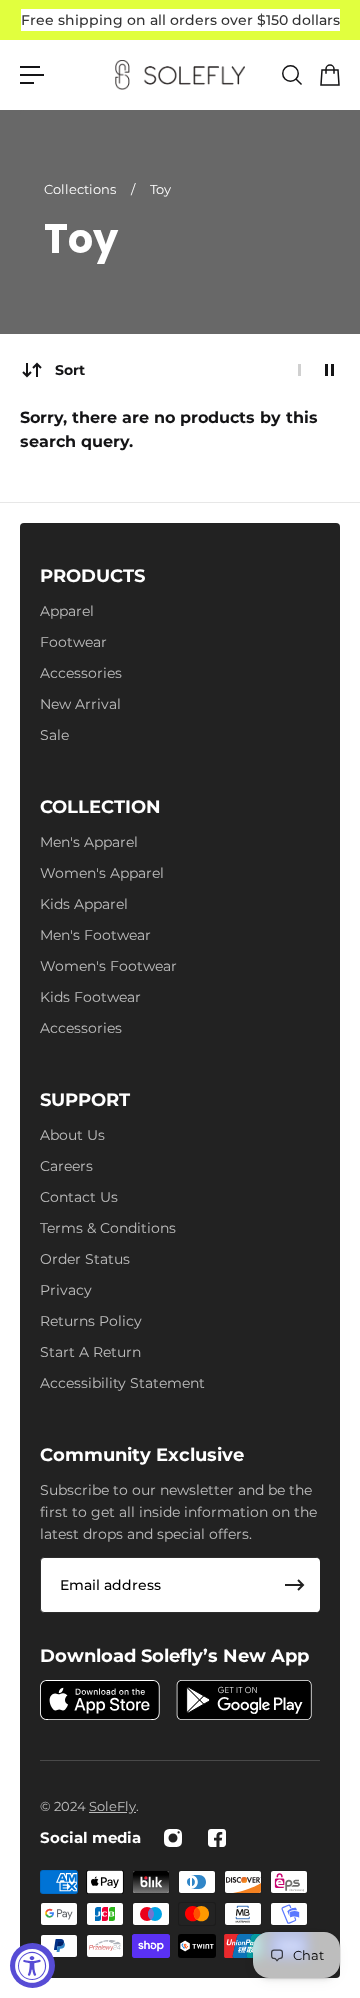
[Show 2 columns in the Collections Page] (329, 370)
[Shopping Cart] (329, 75)
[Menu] (32, 75)
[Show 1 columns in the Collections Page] (299, 370)
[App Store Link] (100, 1700)
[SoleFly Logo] (180, 75)
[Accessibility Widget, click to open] (32, 1965)
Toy (160, 189)
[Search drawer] (291, 75)
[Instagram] (173, 1838)
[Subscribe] (295, 1585)
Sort (70, 370)
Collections (81, 189)
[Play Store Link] (244, 1700)
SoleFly (112, 1806)
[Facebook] (217, 1838)
